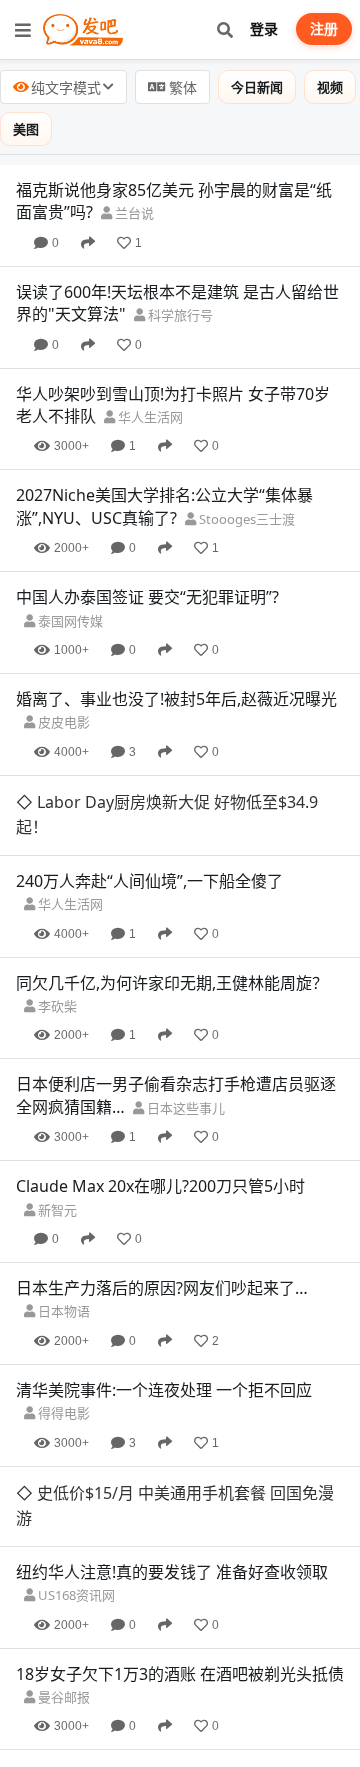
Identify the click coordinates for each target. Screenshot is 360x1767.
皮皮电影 (62, 722)
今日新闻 (257, 87)
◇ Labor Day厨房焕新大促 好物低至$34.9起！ (167, 815)
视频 (330, 87)
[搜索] (224, 29)
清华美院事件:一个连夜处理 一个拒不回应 (164, 1390)
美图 (26, 129)
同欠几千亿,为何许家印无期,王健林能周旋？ (172, 983)
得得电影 (62, 1413)
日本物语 (62, 1311)
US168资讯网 (75, 1595)
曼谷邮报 (62, 1697)
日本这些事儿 (184, 1108)
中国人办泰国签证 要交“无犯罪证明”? (147, 597)
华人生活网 (149, 417)
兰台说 (133, 213)
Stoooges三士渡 (245, 519)
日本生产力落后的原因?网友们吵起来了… (162, 1288)
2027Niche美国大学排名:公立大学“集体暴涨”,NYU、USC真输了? (164, 506)
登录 (264, 28)
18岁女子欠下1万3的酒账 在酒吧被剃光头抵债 (180, 1674)
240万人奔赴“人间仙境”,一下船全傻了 (149, 881)
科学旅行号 (179, 315)
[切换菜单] (23, 30)
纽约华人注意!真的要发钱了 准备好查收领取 (172, 1572)
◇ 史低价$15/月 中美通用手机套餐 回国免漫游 (175, 1506)
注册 (324, 28)
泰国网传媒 (69, 621)
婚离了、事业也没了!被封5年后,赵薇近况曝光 (176, 699)
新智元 (56, 1210)
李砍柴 (56, 1006)
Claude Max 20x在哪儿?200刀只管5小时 (160, 1186)
